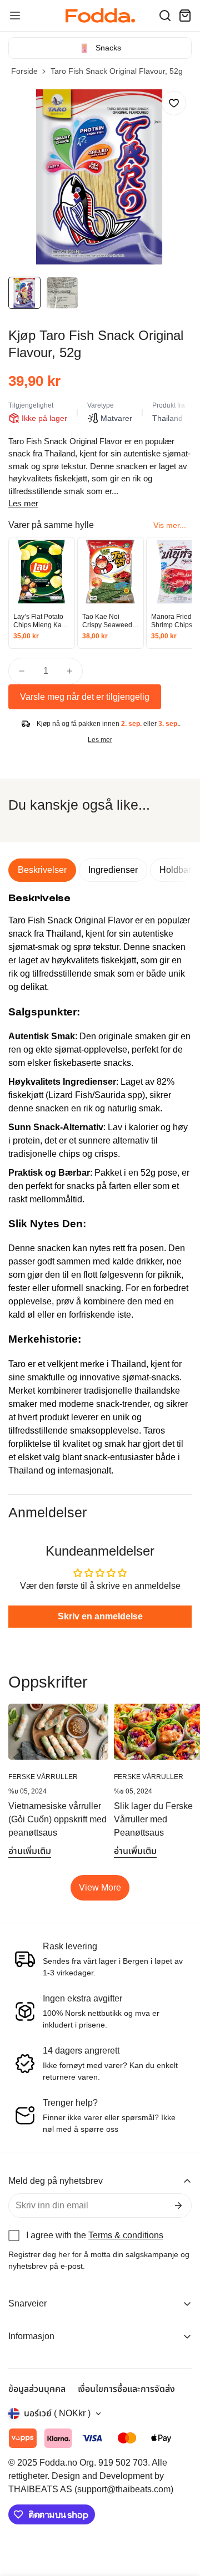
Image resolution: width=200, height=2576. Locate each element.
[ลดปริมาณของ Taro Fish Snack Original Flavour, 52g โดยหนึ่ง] (22, 671)
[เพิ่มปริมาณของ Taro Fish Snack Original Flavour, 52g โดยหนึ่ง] (69, 671)
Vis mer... (170, 525)
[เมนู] (15, 16)
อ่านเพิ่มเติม (30, 1851)
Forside (24, 71)
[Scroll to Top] (180, 2517)
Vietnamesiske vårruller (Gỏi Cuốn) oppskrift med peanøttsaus (57, 1819)
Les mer (23, 503)
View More (100, 1887)
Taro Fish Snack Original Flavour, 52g (117, 71)
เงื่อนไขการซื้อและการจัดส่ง (126, 2389)
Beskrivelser (42, 870)
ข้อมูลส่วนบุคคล (37, 2389)
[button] (165, 16)
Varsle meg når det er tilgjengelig (85, 697)
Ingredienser (113, 870)
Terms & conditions (126, 2235)
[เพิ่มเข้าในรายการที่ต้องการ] (174, 103)
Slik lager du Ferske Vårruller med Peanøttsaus (153, 1819)
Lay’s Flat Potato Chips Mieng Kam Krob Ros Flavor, (40, 621)
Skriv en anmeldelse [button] (100, 1616)
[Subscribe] (178, 2206)
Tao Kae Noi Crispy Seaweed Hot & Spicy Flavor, (111, 621)
